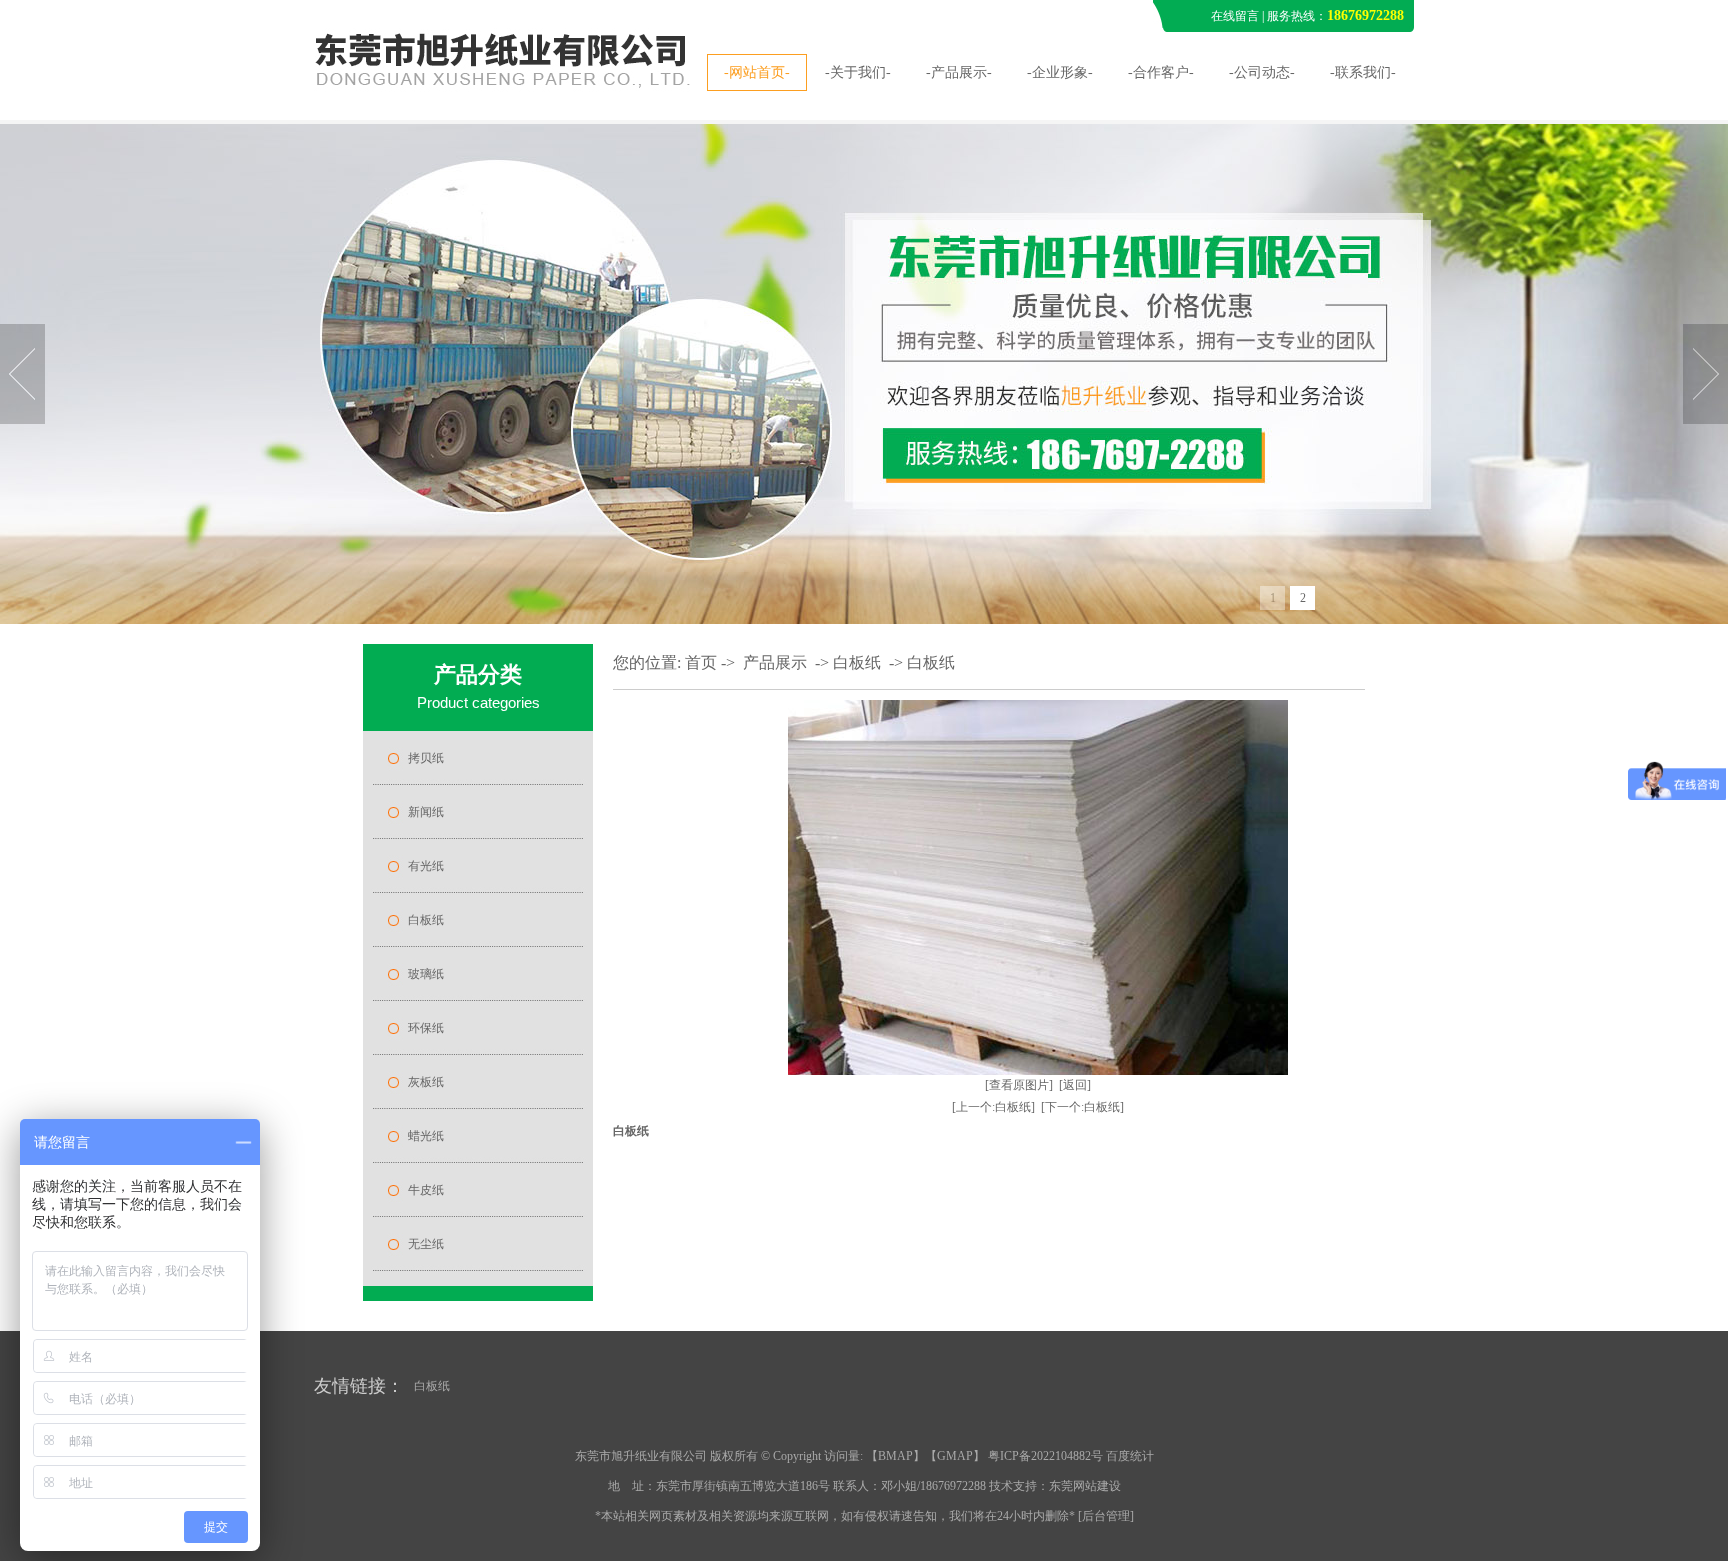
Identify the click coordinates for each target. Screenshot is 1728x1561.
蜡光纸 (426, 1136)
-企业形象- (1060, 72)
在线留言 (1235, 16)
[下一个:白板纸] (1082, 1107)
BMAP (895, 1456)
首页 (701, 662)
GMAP (955, 1456)
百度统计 (1130, 1456)
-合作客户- (1161, 72)
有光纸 (426, 866)
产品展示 (775, 662)
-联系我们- (1363, 72)
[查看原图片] (1019, 1085)
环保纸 (426, 1028)
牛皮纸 (426, 1190)
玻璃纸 (426, 974)
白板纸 (426, 920)
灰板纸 (426, 1082)
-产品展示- (959, 72)
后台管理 (1106, 1516)
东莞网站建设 (1085, 1486)
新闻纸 (426, 812)
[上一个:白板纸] (993, 1107)
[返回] (1075, 1085)
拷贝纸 (426, 758)
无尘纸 (426, 1244)
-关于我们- (858, 72)
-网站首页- (757, 72)
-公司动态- (1262, 72)
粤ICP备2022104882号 (1045, 1456)
